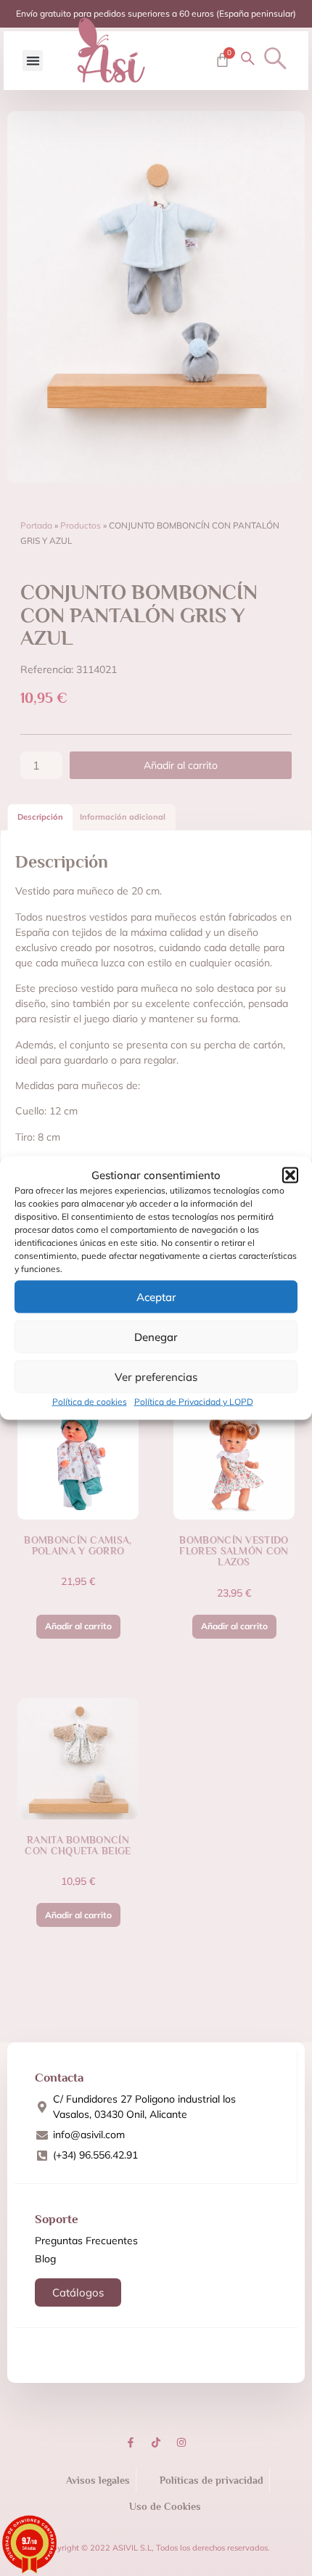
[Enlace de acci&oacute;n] (131, 2442)
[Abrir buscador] (275, 58)
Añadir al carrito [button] (78, 1626)
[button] (290, 1175)
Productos (81, 525)
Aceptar (156, 1296)
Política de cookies (90, 1402)
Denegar (156, 1336)
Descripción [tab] (40, 817)
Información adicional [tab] (123, 817)
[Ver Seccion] (111, 50)
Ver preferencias (156, 1376)
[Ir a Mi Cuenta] (248, 58)
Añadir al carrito (181, 765)
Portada (36, 525)
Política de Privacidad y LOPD (194, 1402)
